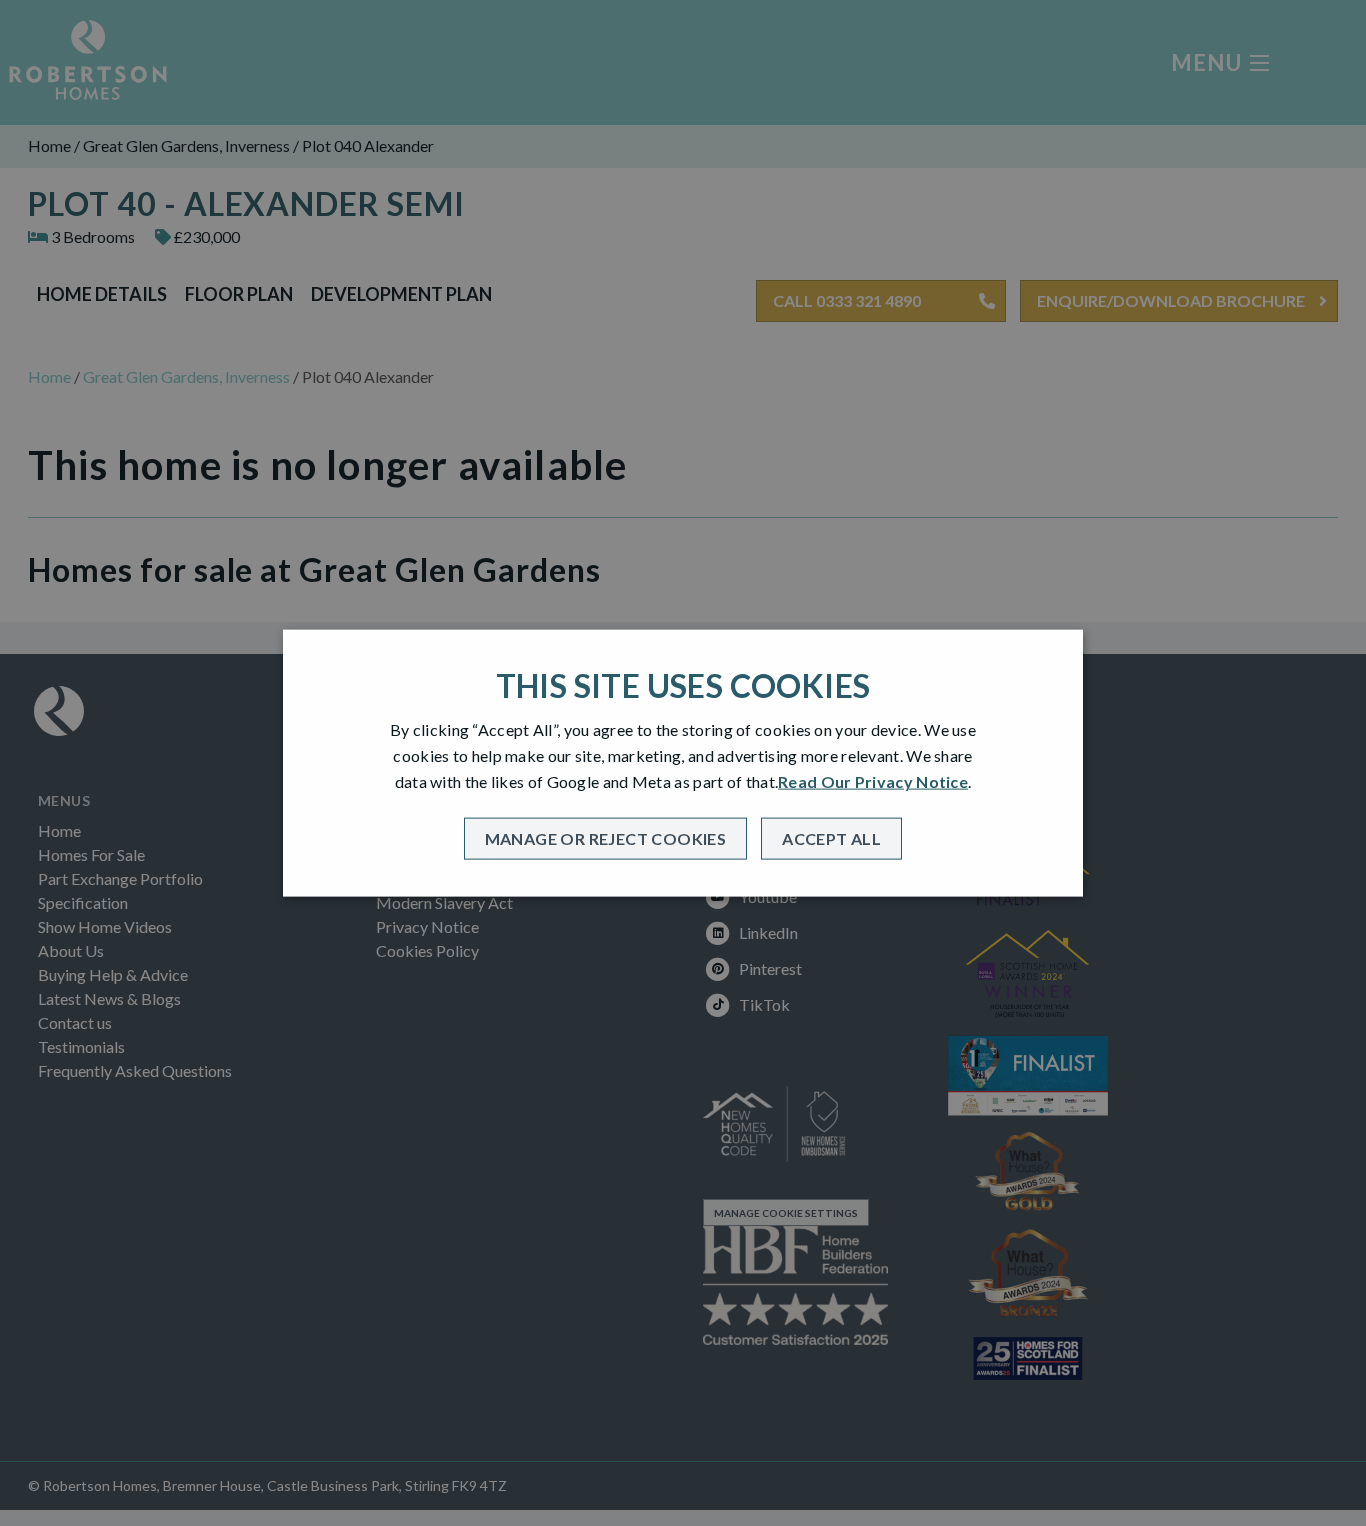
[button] (606, 838)
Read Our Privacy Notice (873, 781)
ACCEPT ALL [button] (831, 837)
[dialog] (683, 763)
